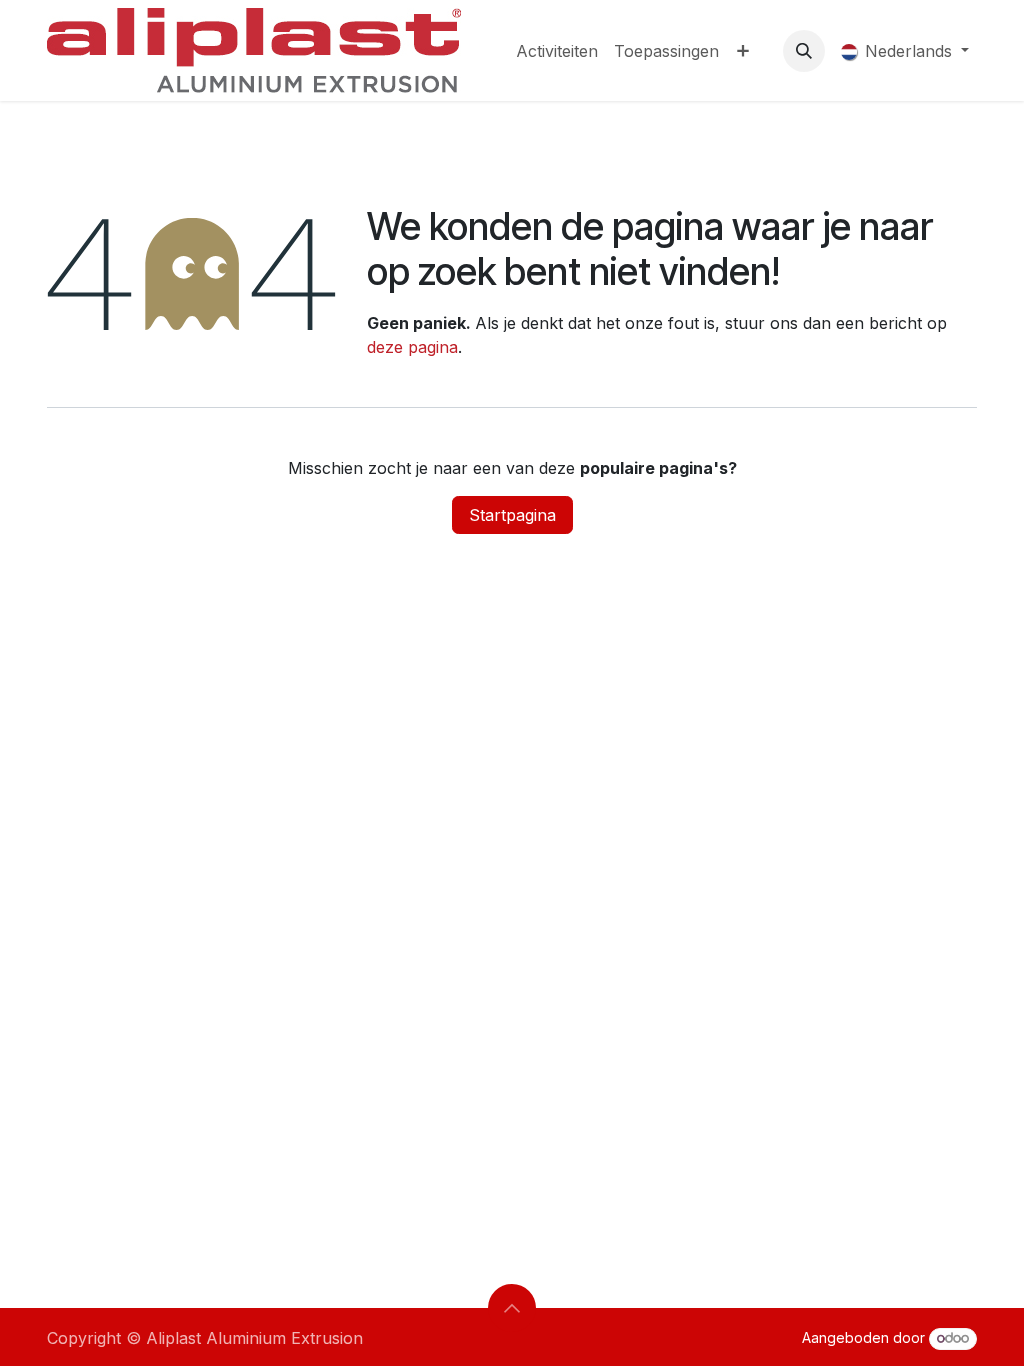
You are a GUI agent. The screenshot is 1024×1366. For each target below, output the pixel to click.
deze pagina (412, 347)
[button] (804, 51)
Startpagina (512, 515)
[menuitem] (557, 51)
